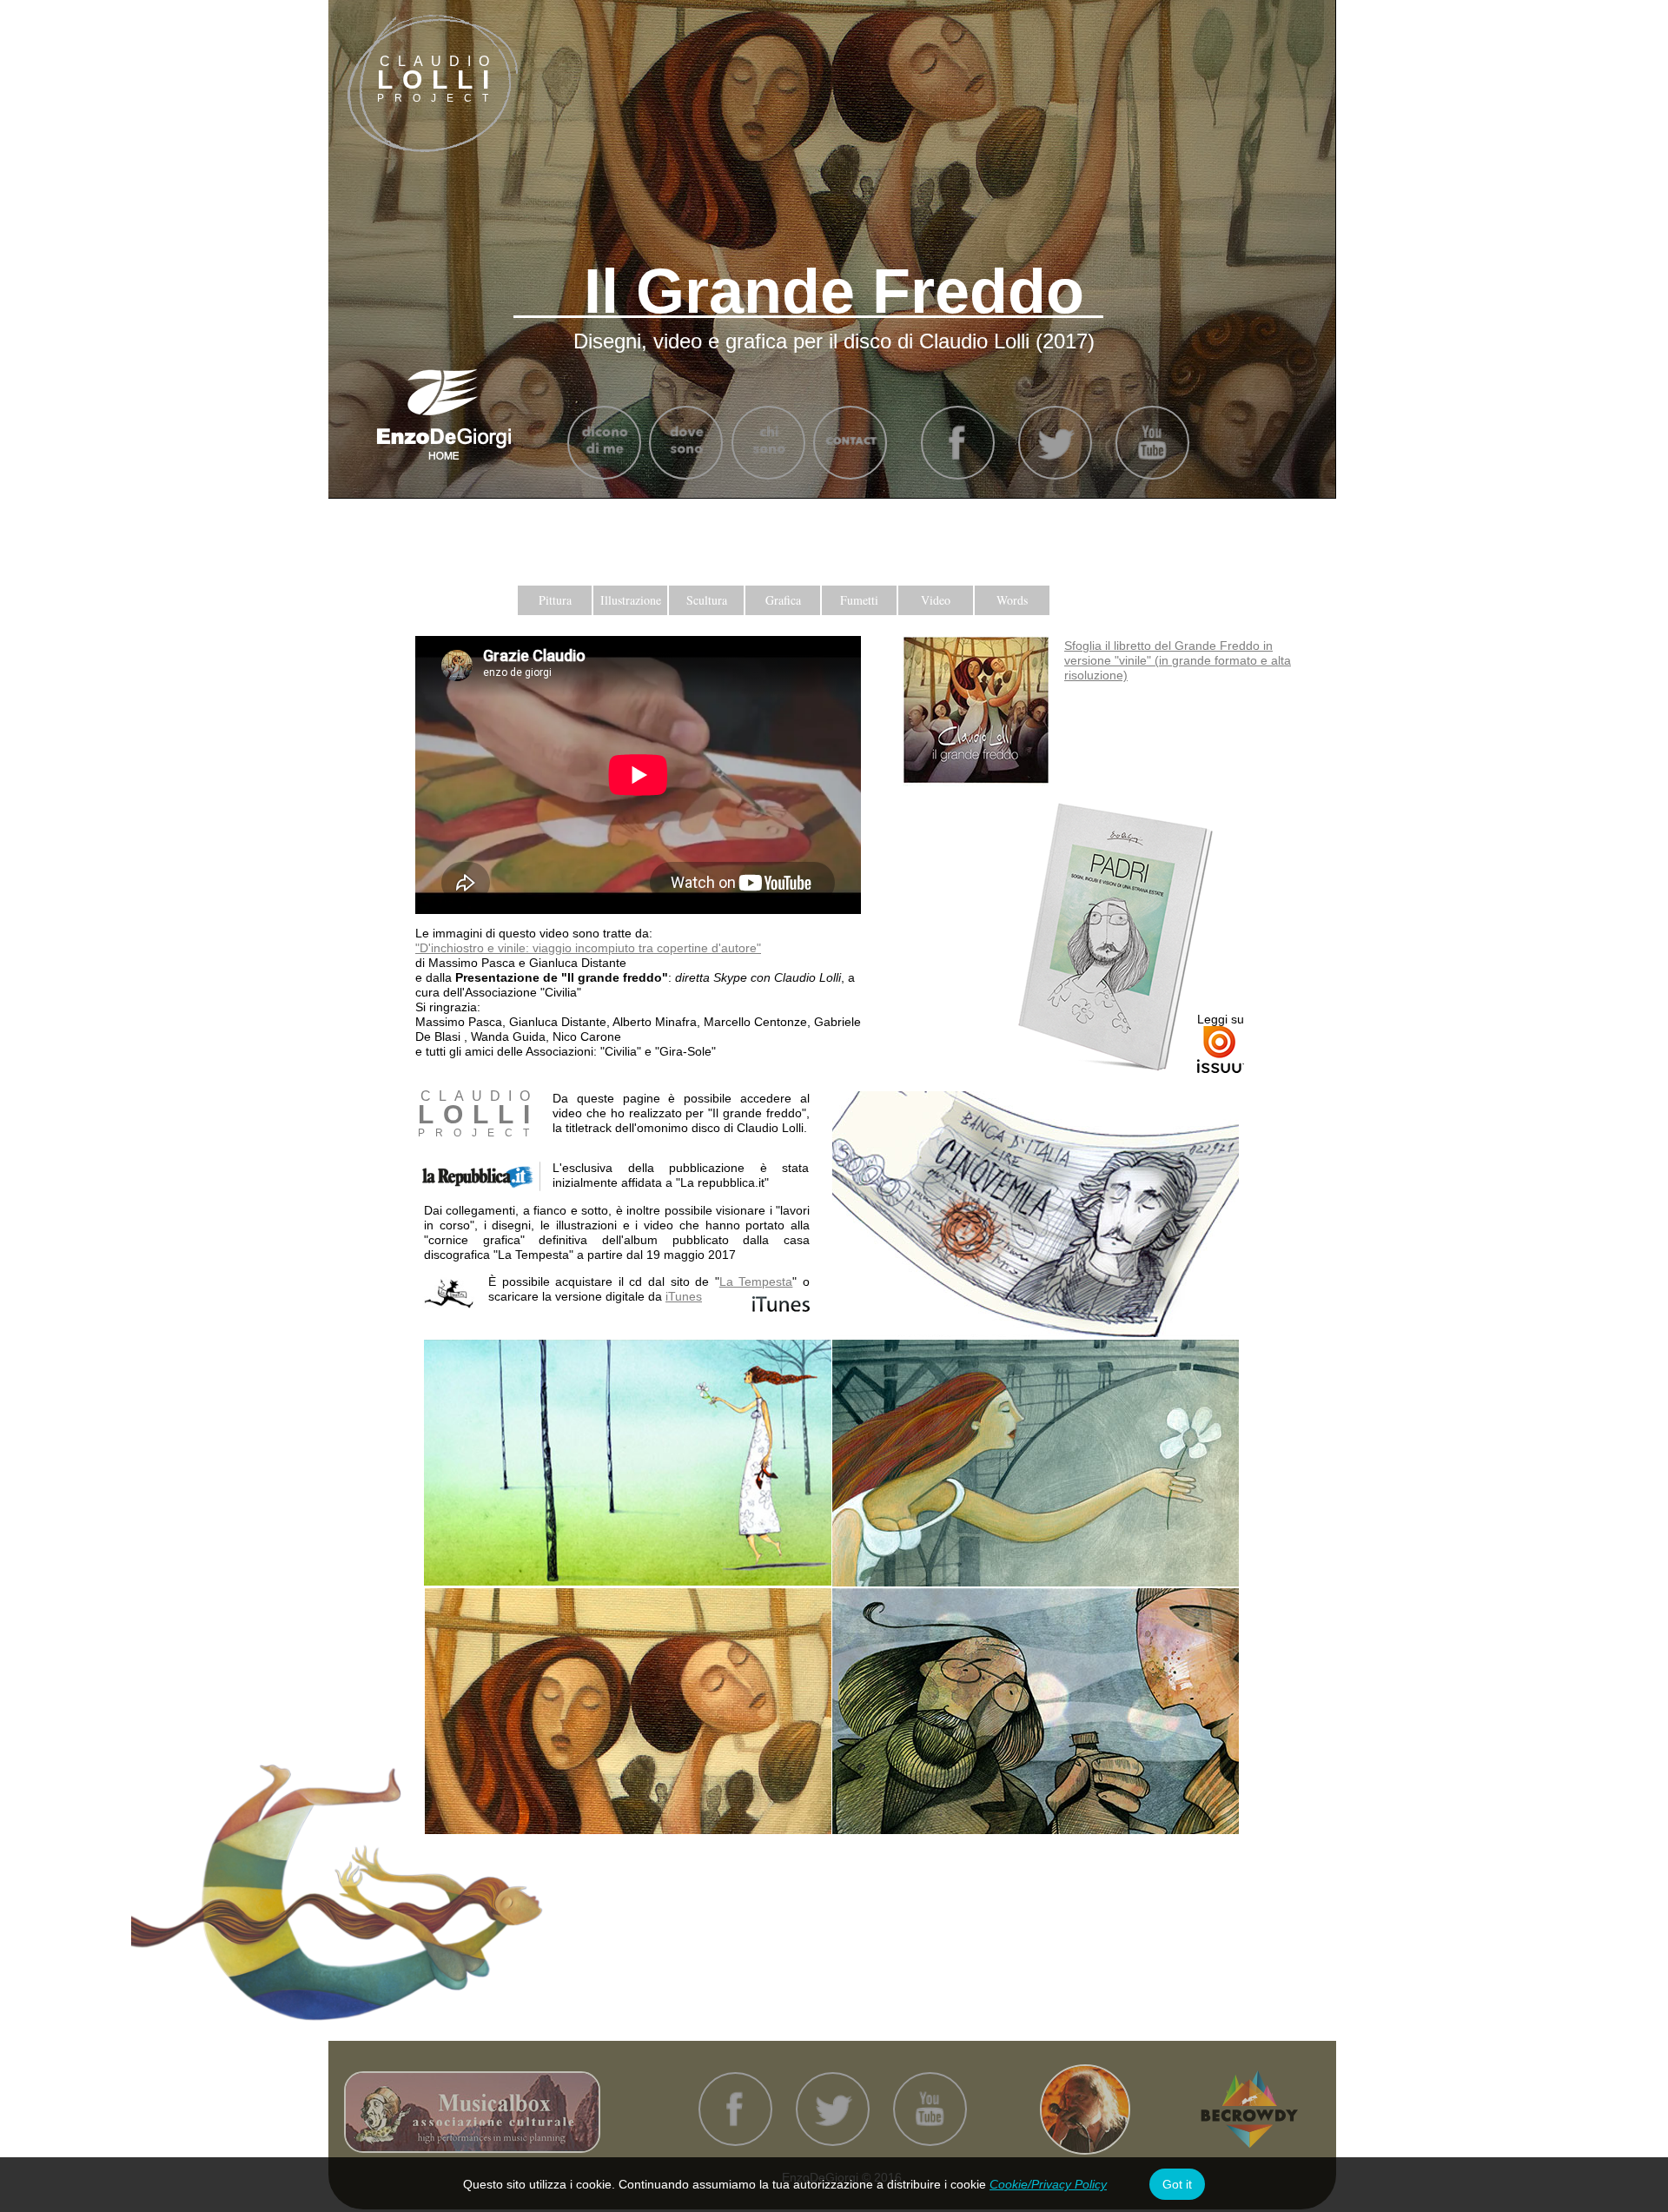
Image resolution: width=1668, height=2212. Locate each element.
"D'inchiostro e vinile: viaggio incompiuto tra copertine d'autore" (588, 948)
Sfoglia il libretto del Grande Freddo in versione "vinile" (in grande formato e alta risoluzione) (1178, 660)
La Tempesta (756, 1282)
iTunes (684, 1296)
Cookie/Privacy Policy (1048, 2184)
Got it (1177, 2184)
